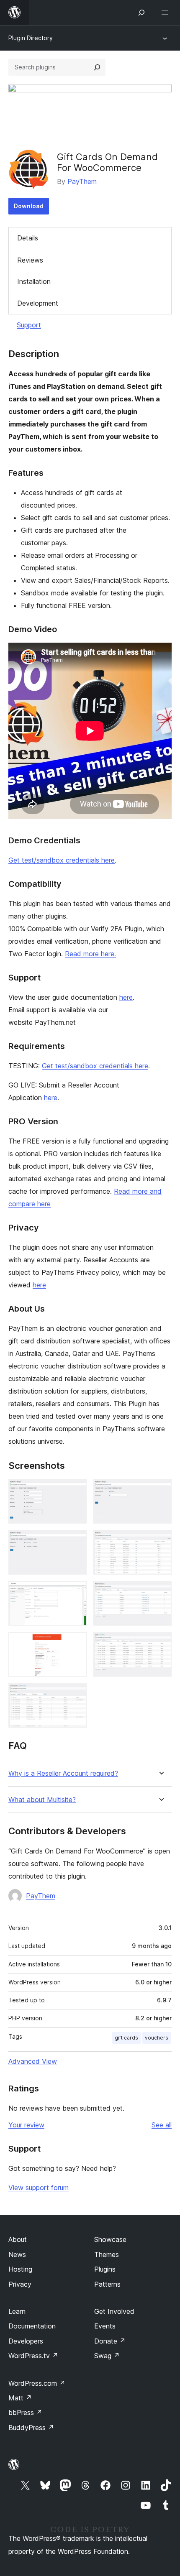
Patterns (107, 2284)
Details (28, 238)
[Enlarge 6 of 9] (160, 1593)
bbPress (25, 2413)
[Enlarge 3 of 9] (75, 1542)
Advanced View (33, 2061)
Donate (110, 2341)
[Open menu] (167, 13)
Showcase (110, 2239)
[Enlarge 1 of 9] (75, 1491)
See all (162, 2125)
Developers (26, 2341)
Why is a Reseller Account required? (63, 1773)
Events (105, 2326)
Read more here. (90, 954)
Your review (26, 2125)
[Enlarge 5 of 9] (75, 1593)
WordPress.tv (33, 2356)
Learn (17, 2311)
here (126, 997)
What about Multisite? (42, 1800)
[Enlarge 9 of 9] (75, 1695)
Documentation (32, 2326)
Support (29, 325)
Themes (107, 2254)
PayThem (82, 181)
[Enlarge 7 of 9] (75, 1644)
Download (29, 206)
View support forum (39, 2188)
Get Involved (114, 2311)
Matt (20, 2398)
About (18, 2239)
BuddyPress (31, 2428)
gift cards (126, 2038)
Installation (34, 281)
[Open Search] (141, 13)
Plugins (105, 2269)
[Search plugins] (97, 67)
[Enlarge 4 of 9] (160, 1542)
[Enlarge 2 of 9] (160, 1491)
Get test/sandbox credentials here (62, 860)
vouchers (157, 2038)
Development (38, 303)
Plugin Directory (31, 38)
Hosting (20, 2269)
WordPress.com (37, 2383)
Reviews (30, 260)
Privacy (20, 2284)
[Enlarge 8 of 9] (160, 1644)
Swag (107, 2356)
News (17, 2254)
